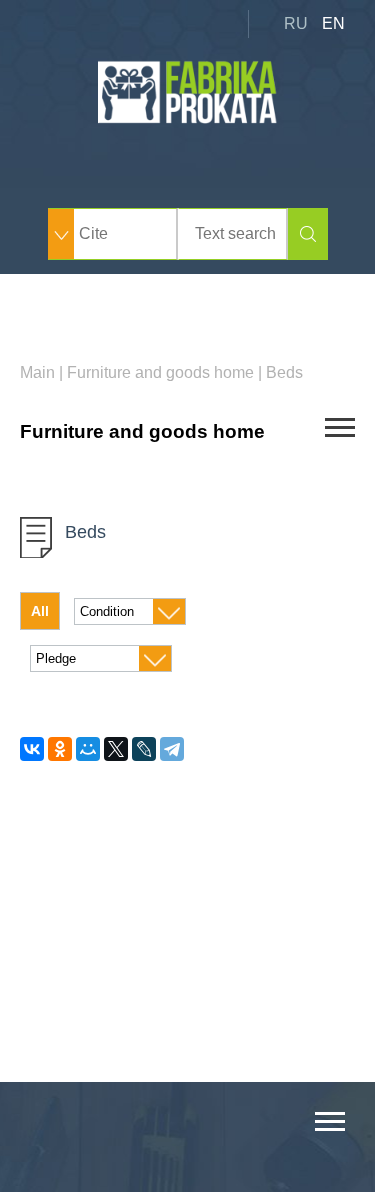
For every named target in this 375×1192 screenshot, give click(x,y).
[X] (116, 749)
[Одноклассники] (60, 749)
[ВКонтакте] (32, 749)
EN (333, 23)
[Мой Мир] (88, 749)
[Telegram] (172, 749)
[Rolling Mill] (188, 118)
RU (296, 23)
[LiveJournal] (144, 749)
